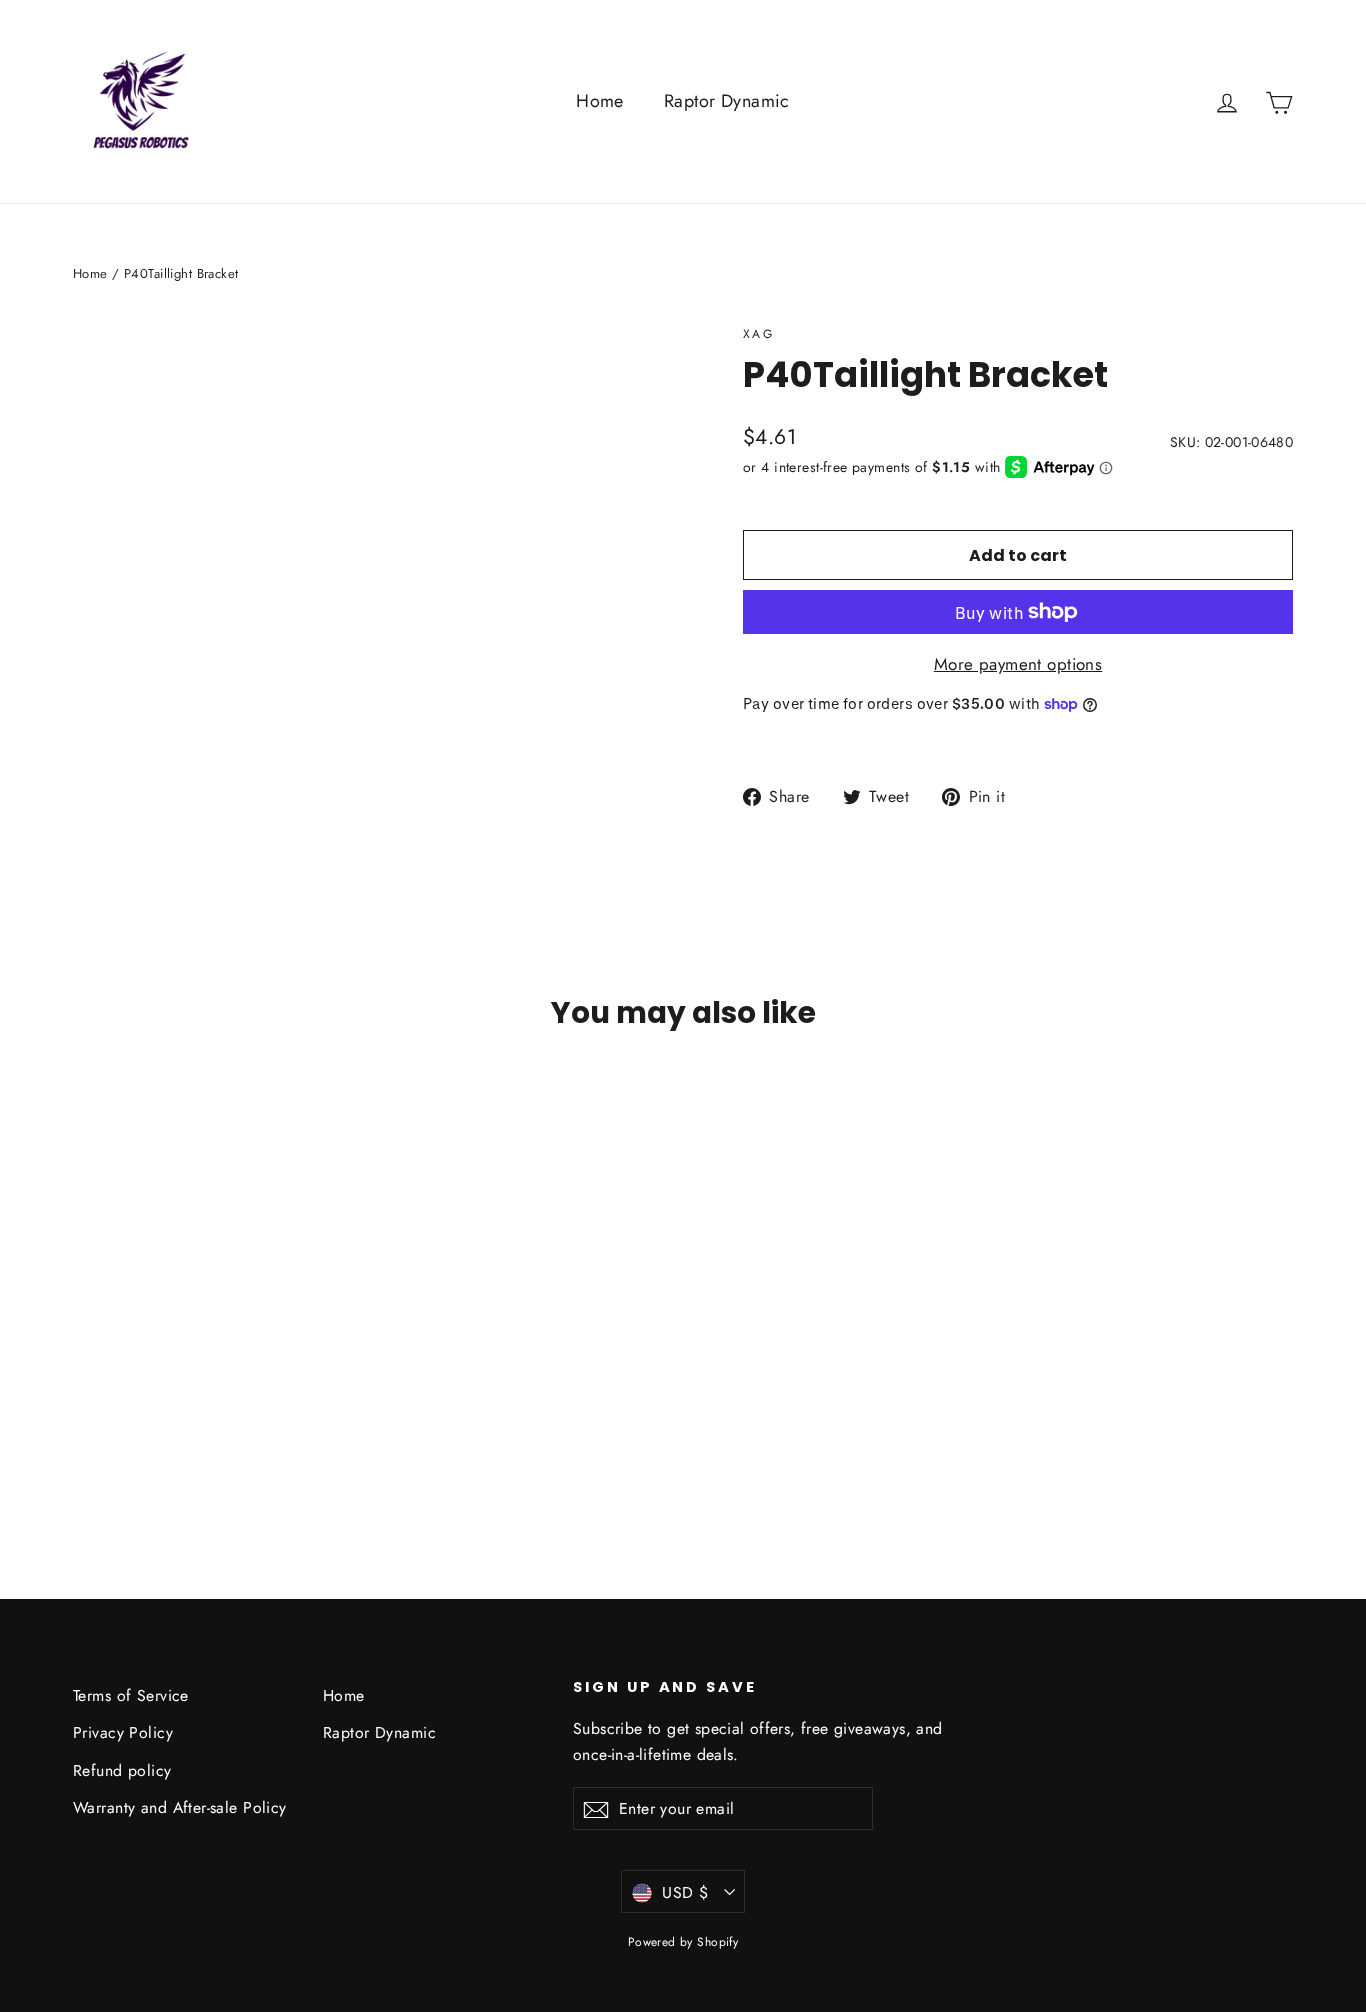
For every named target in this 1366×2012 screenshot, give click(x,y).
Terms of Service (131, 1695)
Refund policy (122, 1770)
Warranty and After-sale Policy (180, 1807)
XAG (758, 334)
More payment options (1018, 664)
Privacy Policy (123, 1732)
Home (600, 101)
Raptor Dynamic (727, 101)
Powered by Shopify (683, 1942)
